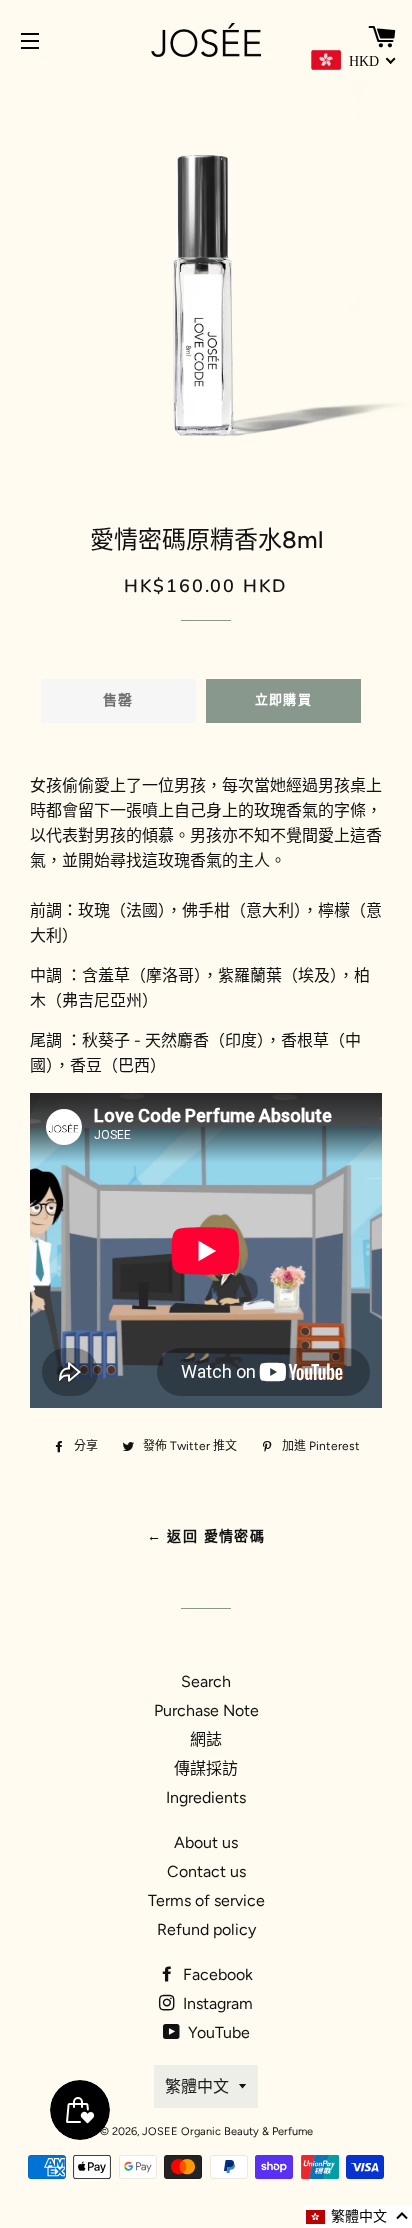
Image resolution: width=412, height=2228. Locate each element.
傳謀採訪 (206, 1768)
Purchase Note (206, 1710)
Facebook (216, 1974)
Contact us (206, 1871)
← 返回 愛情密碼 (206, 1536)
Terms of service (206, 1900)
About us (206, 1842)
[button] (358, 2217)
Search (206, 1681)
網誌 (206, 1739)
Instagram (216, 2003)
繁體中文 (197, 2086)
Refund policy (206, 1929)
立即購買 (283, 700)
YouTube (217, 2032)
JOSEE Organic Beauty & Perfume (227, 2131)
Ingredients (206, 1797)
